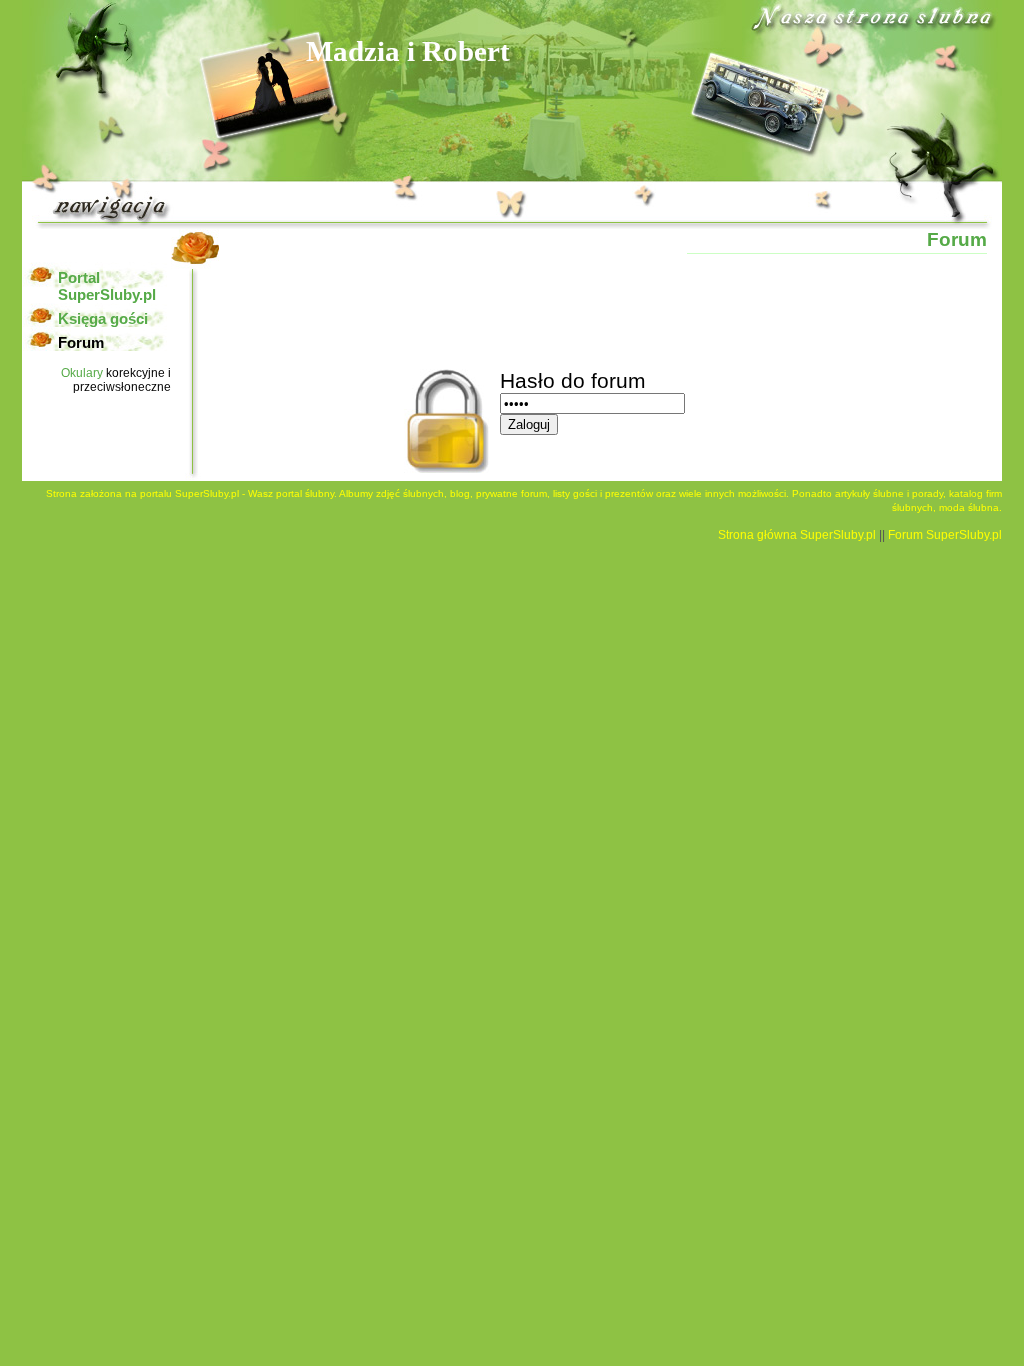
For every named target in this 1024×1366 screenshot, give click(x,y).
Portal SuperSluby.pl (107, 286)
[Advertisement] (584, 309)
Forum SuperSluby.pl (945, 535)
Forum (81, 342)
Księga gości (103, 318)
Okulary (82, 373)
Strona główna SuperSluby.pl (797, 535)
